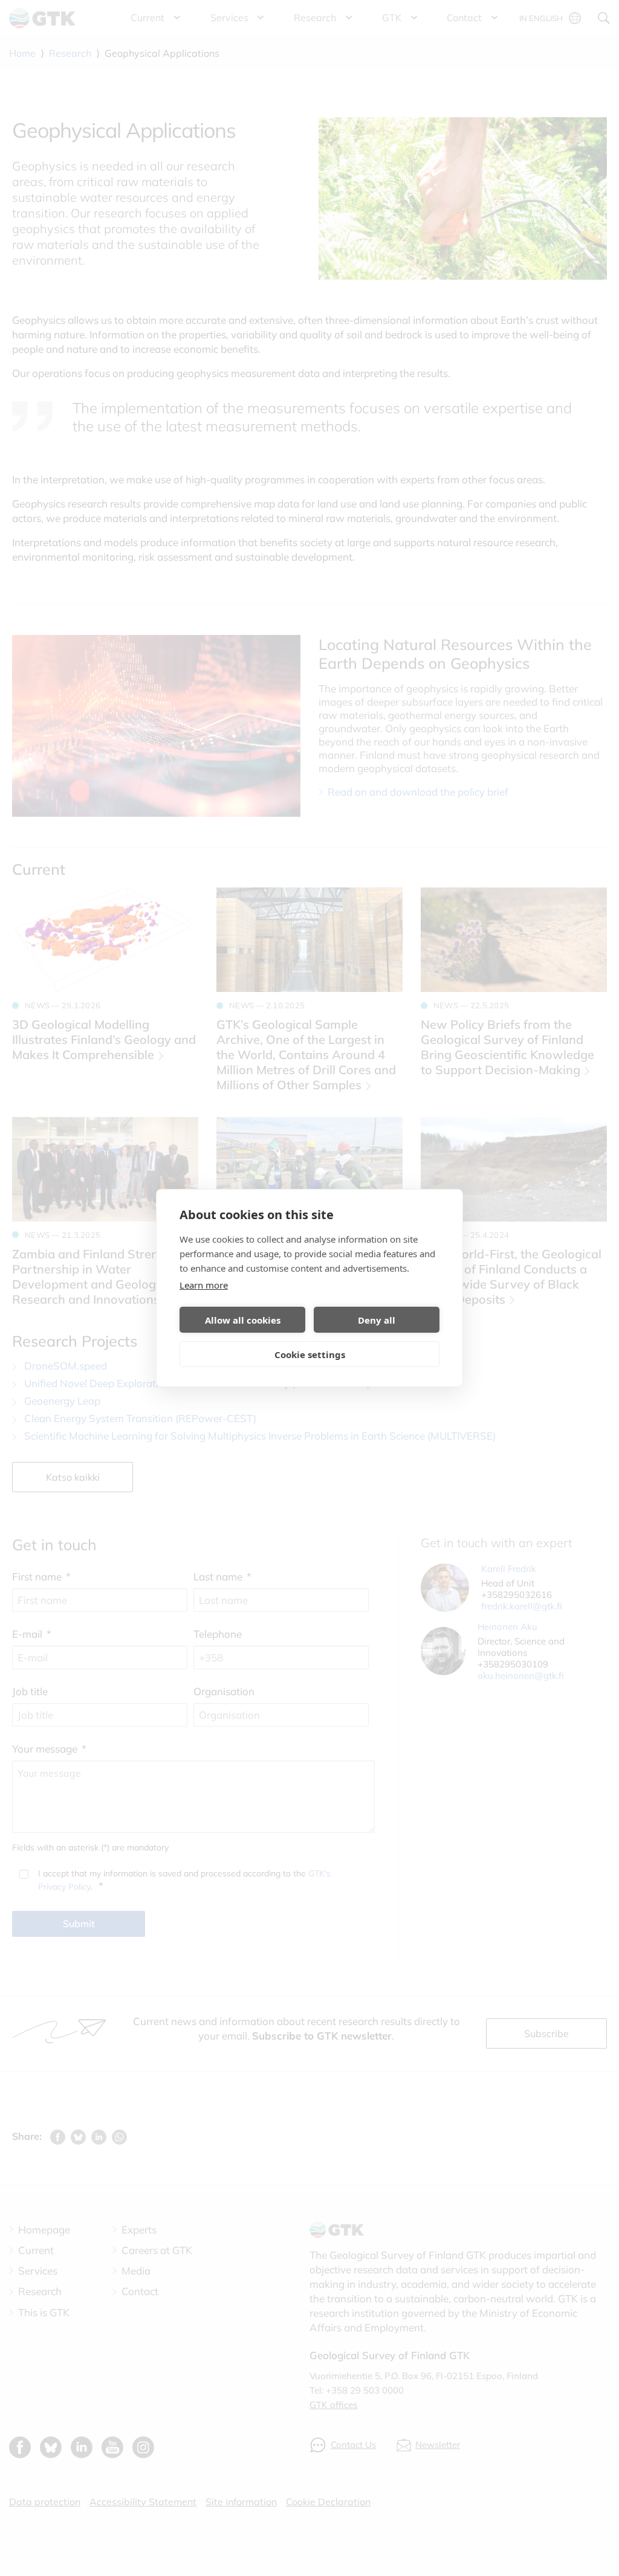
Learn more (204, 1285)
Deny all (377, 1320)
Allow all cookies (243, 1320)
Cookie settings (310, 1354)
